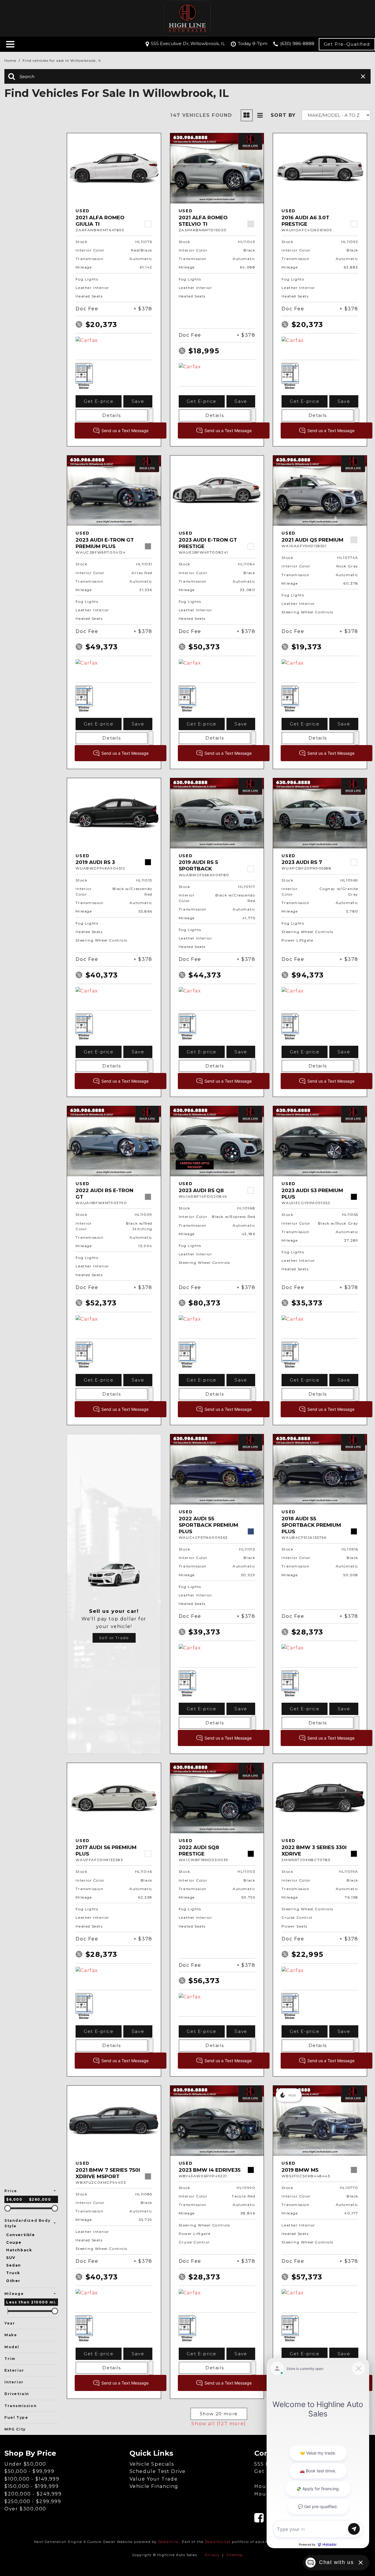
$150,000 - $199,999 (31, 2486)
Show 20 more (219, 2414)
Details (111, 415)
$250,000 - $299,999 (33, 2501)
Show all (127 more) (219, 2424)
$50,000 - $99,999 (29, 2471)
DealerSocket (218, 2542)
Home (11, 60)
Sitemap (235, 2555)
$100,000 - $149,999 (32, 2479)
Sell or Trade (114, 1638)
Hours (263, 2494)
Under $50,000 (25, 2464)
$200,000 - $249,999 (33, 2494)
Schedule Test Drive (158, 2471)
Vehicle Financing (154, 2486)
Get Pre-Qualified (347, 44)
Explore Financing (151, 415)
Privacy (212, 2555)
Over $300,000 (25, 2509)
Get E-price (99, 401)
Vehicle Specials (152, 2464)
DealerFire (168, 2542)
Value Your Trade (154, 2479)
